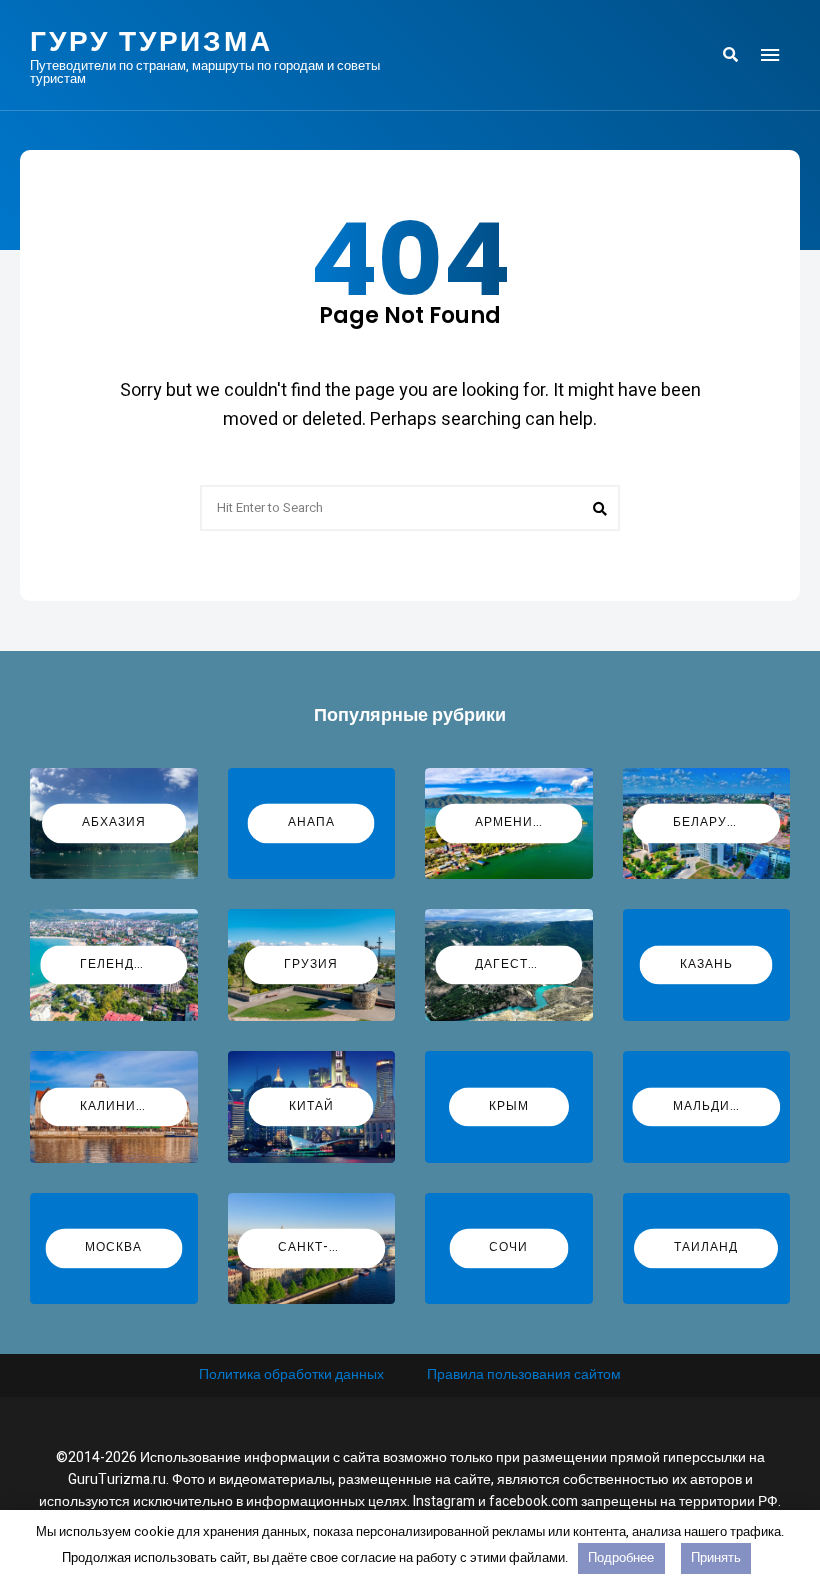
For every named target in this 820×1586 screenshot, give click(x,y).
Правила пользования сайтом (524, 1374)
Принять (716, 1557)
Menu (770, 55)
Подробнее (621, 1557)
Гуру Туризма (151, 42)
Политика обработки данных (291, 1374)
